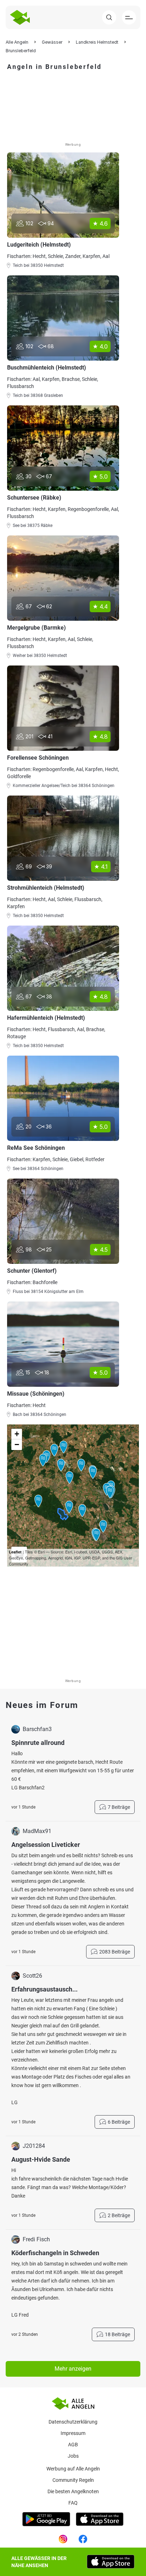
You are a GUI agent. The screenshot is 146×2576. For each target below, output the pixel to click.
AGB (73, 2445)
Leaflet (15, 1552)
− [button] (17, 1445)
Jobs (73, 2456)
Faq (73, 2503)
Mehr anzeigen (73, 2369)
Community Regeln (73, 2480)
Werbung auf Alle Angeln (73, 2469)
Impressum (73, 2433)
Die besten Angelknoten (73, 2491)
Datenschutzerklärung (73, 2422)
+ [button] (17, 1434)
